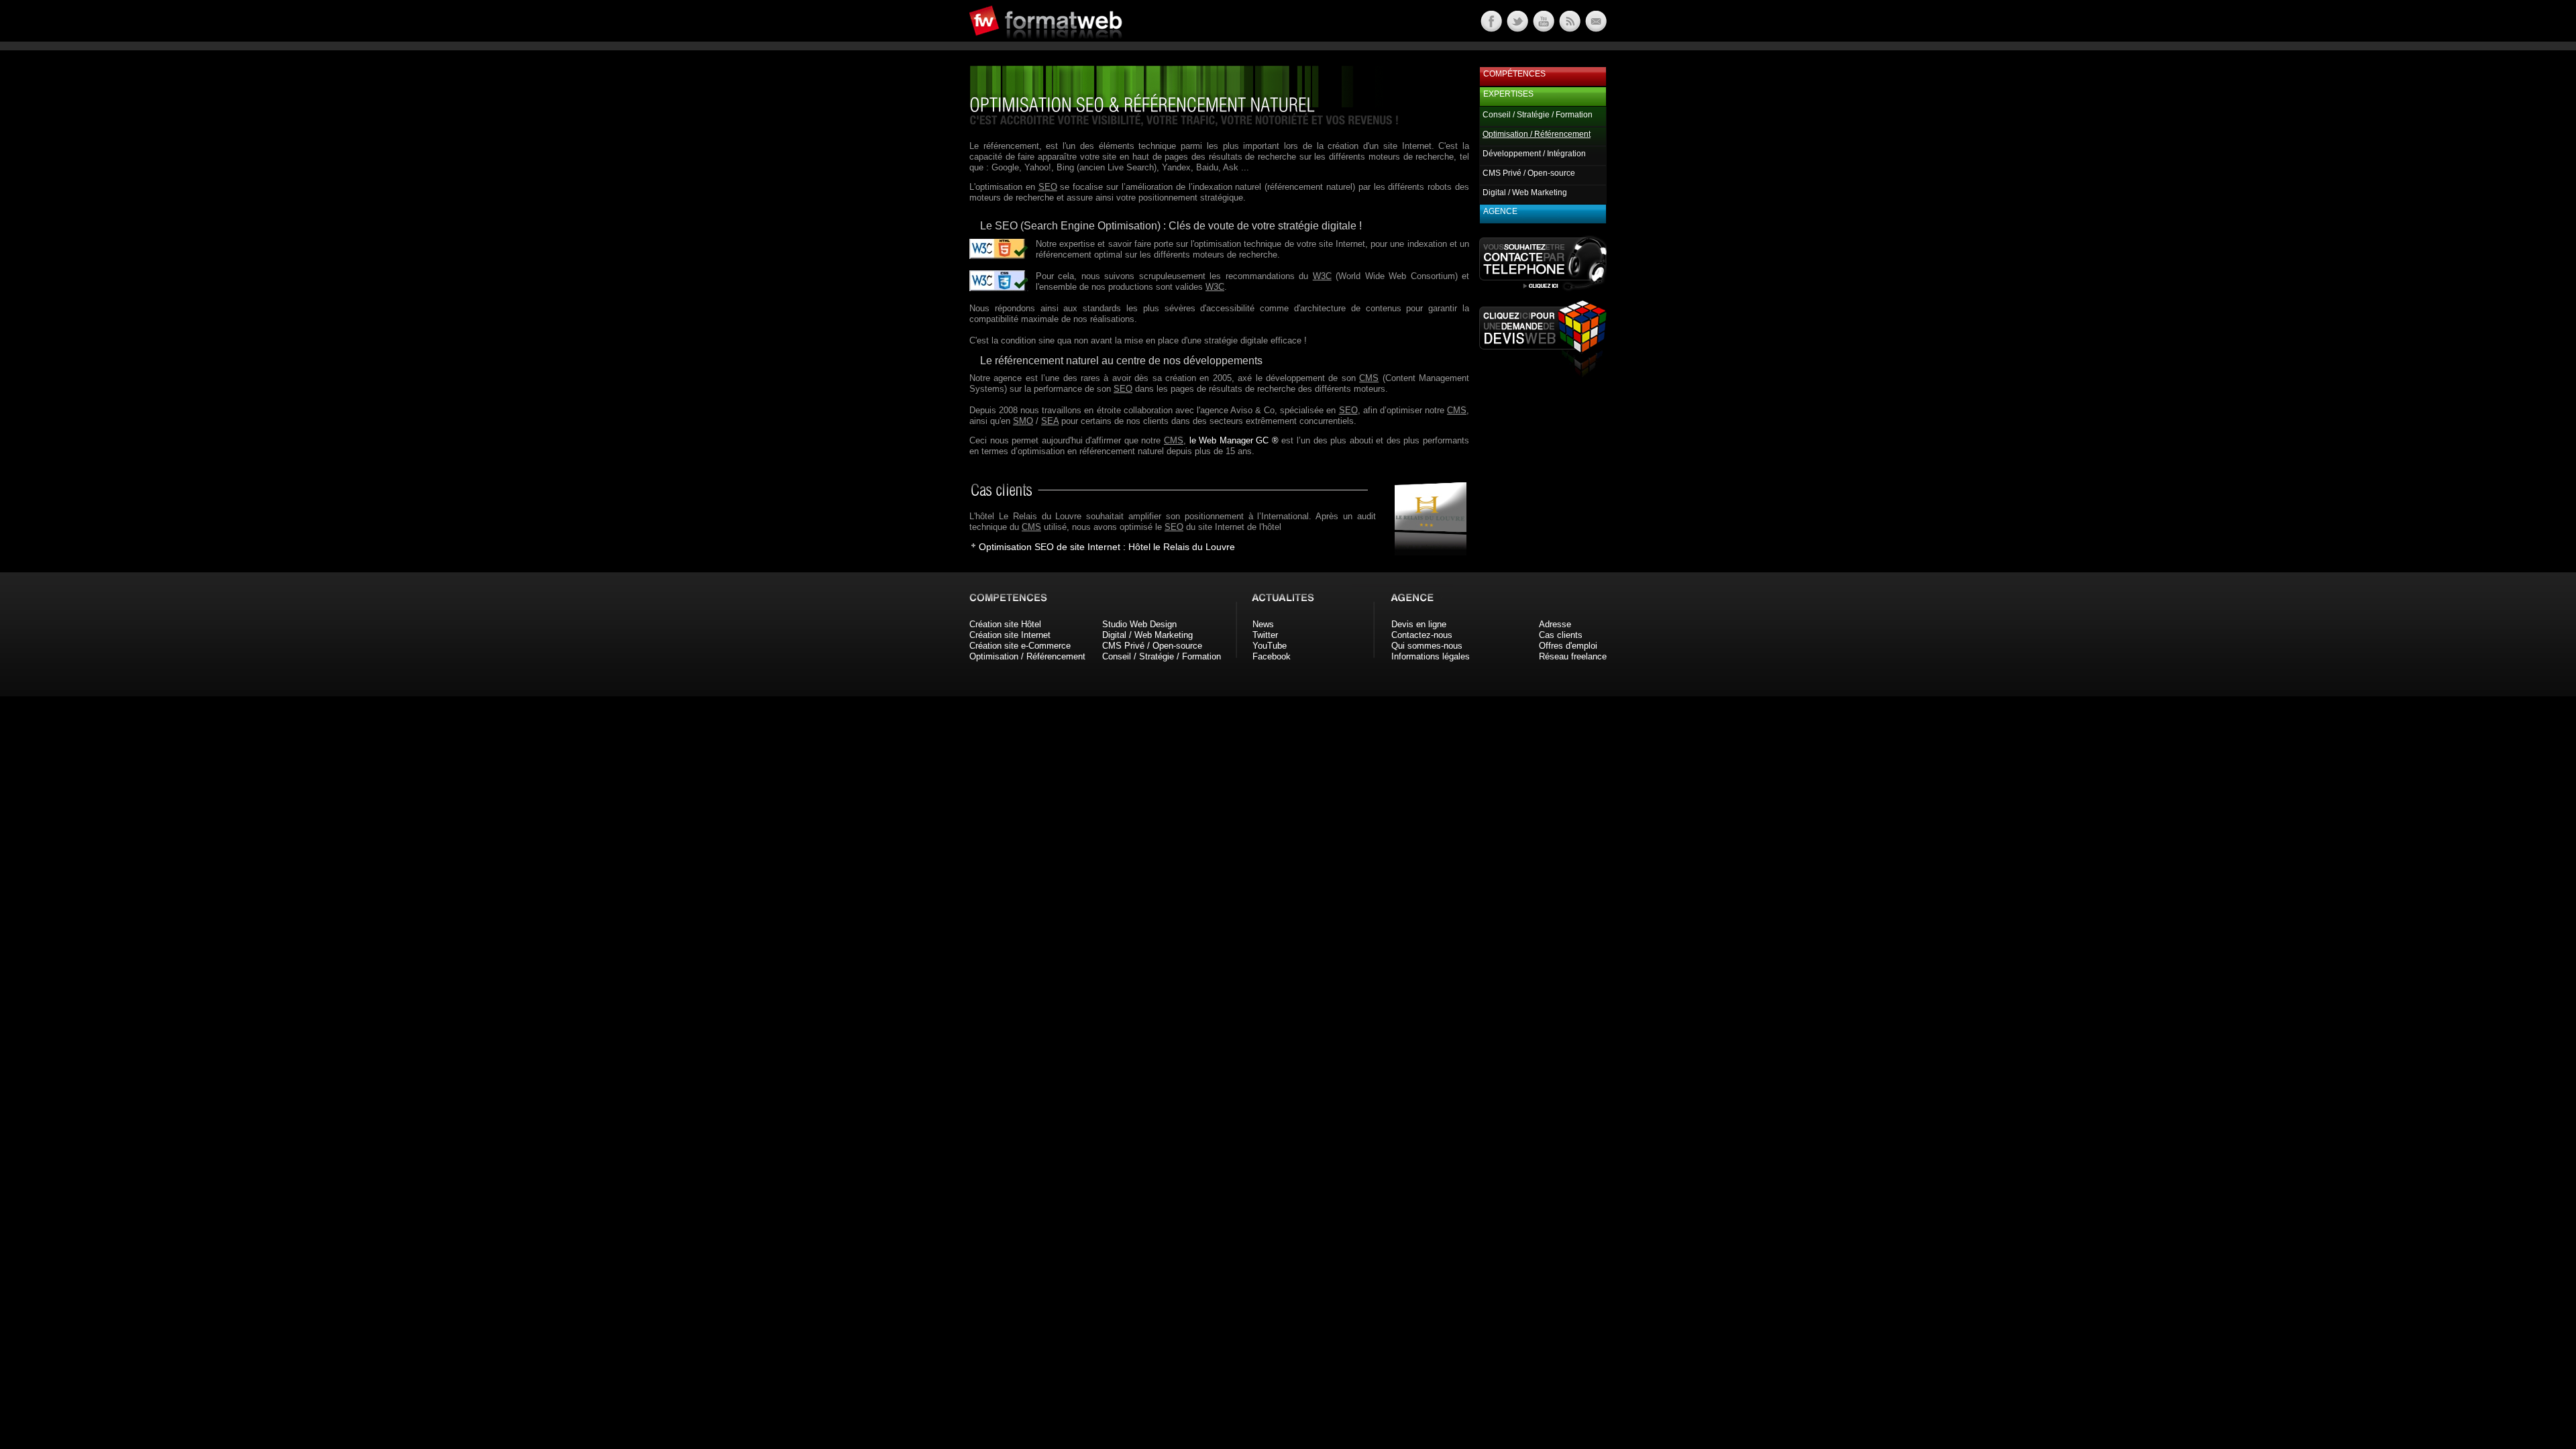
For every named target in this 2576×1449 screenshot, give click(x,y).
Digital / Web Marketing (1525, 193)
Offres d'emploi (1568, 646)
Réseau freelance (1573, 656)
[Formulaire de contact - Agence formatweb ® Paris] (1595, 29)
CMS (1369, 378)
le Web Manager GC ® (1234, 440)
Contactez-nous (1422, 635)
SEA (1050, 421)
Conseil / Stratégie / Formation (1538, 115)
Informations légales (1431, 656)
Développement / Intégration (1534, 154)
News (1263, 624)
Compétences (1514, 74)
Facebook (1272, 656)
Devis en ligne (1419, 624)
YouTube (1270, 646)
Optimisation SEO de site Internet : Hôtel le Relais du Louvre (1107, 547)
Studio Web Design (1139, 624)
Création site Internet (1010, 635)
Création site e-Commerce (1020, 646)
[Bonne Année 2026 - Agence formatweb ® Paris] (1569, 29)
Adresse (1555, 624)
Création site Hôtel (1005, 624)
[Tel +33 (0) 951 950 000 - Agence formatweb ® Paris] (1543, 290)
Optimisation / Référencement (1027, 656)
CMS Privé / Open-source (1529, 173)
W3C (1322, 276)
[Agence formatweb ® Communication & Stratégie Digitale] (1097, 47)
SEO (1048, 187)
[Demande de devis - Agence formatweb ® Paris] (1543, 373)
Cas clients (1561, 635)
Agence (1500, 211)
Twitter (1265, 635)
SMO (1023, 421)
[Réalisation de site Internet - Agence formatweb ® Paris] (1426, 552)
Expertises (1508, 94)
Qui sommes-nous (1427, 646)
